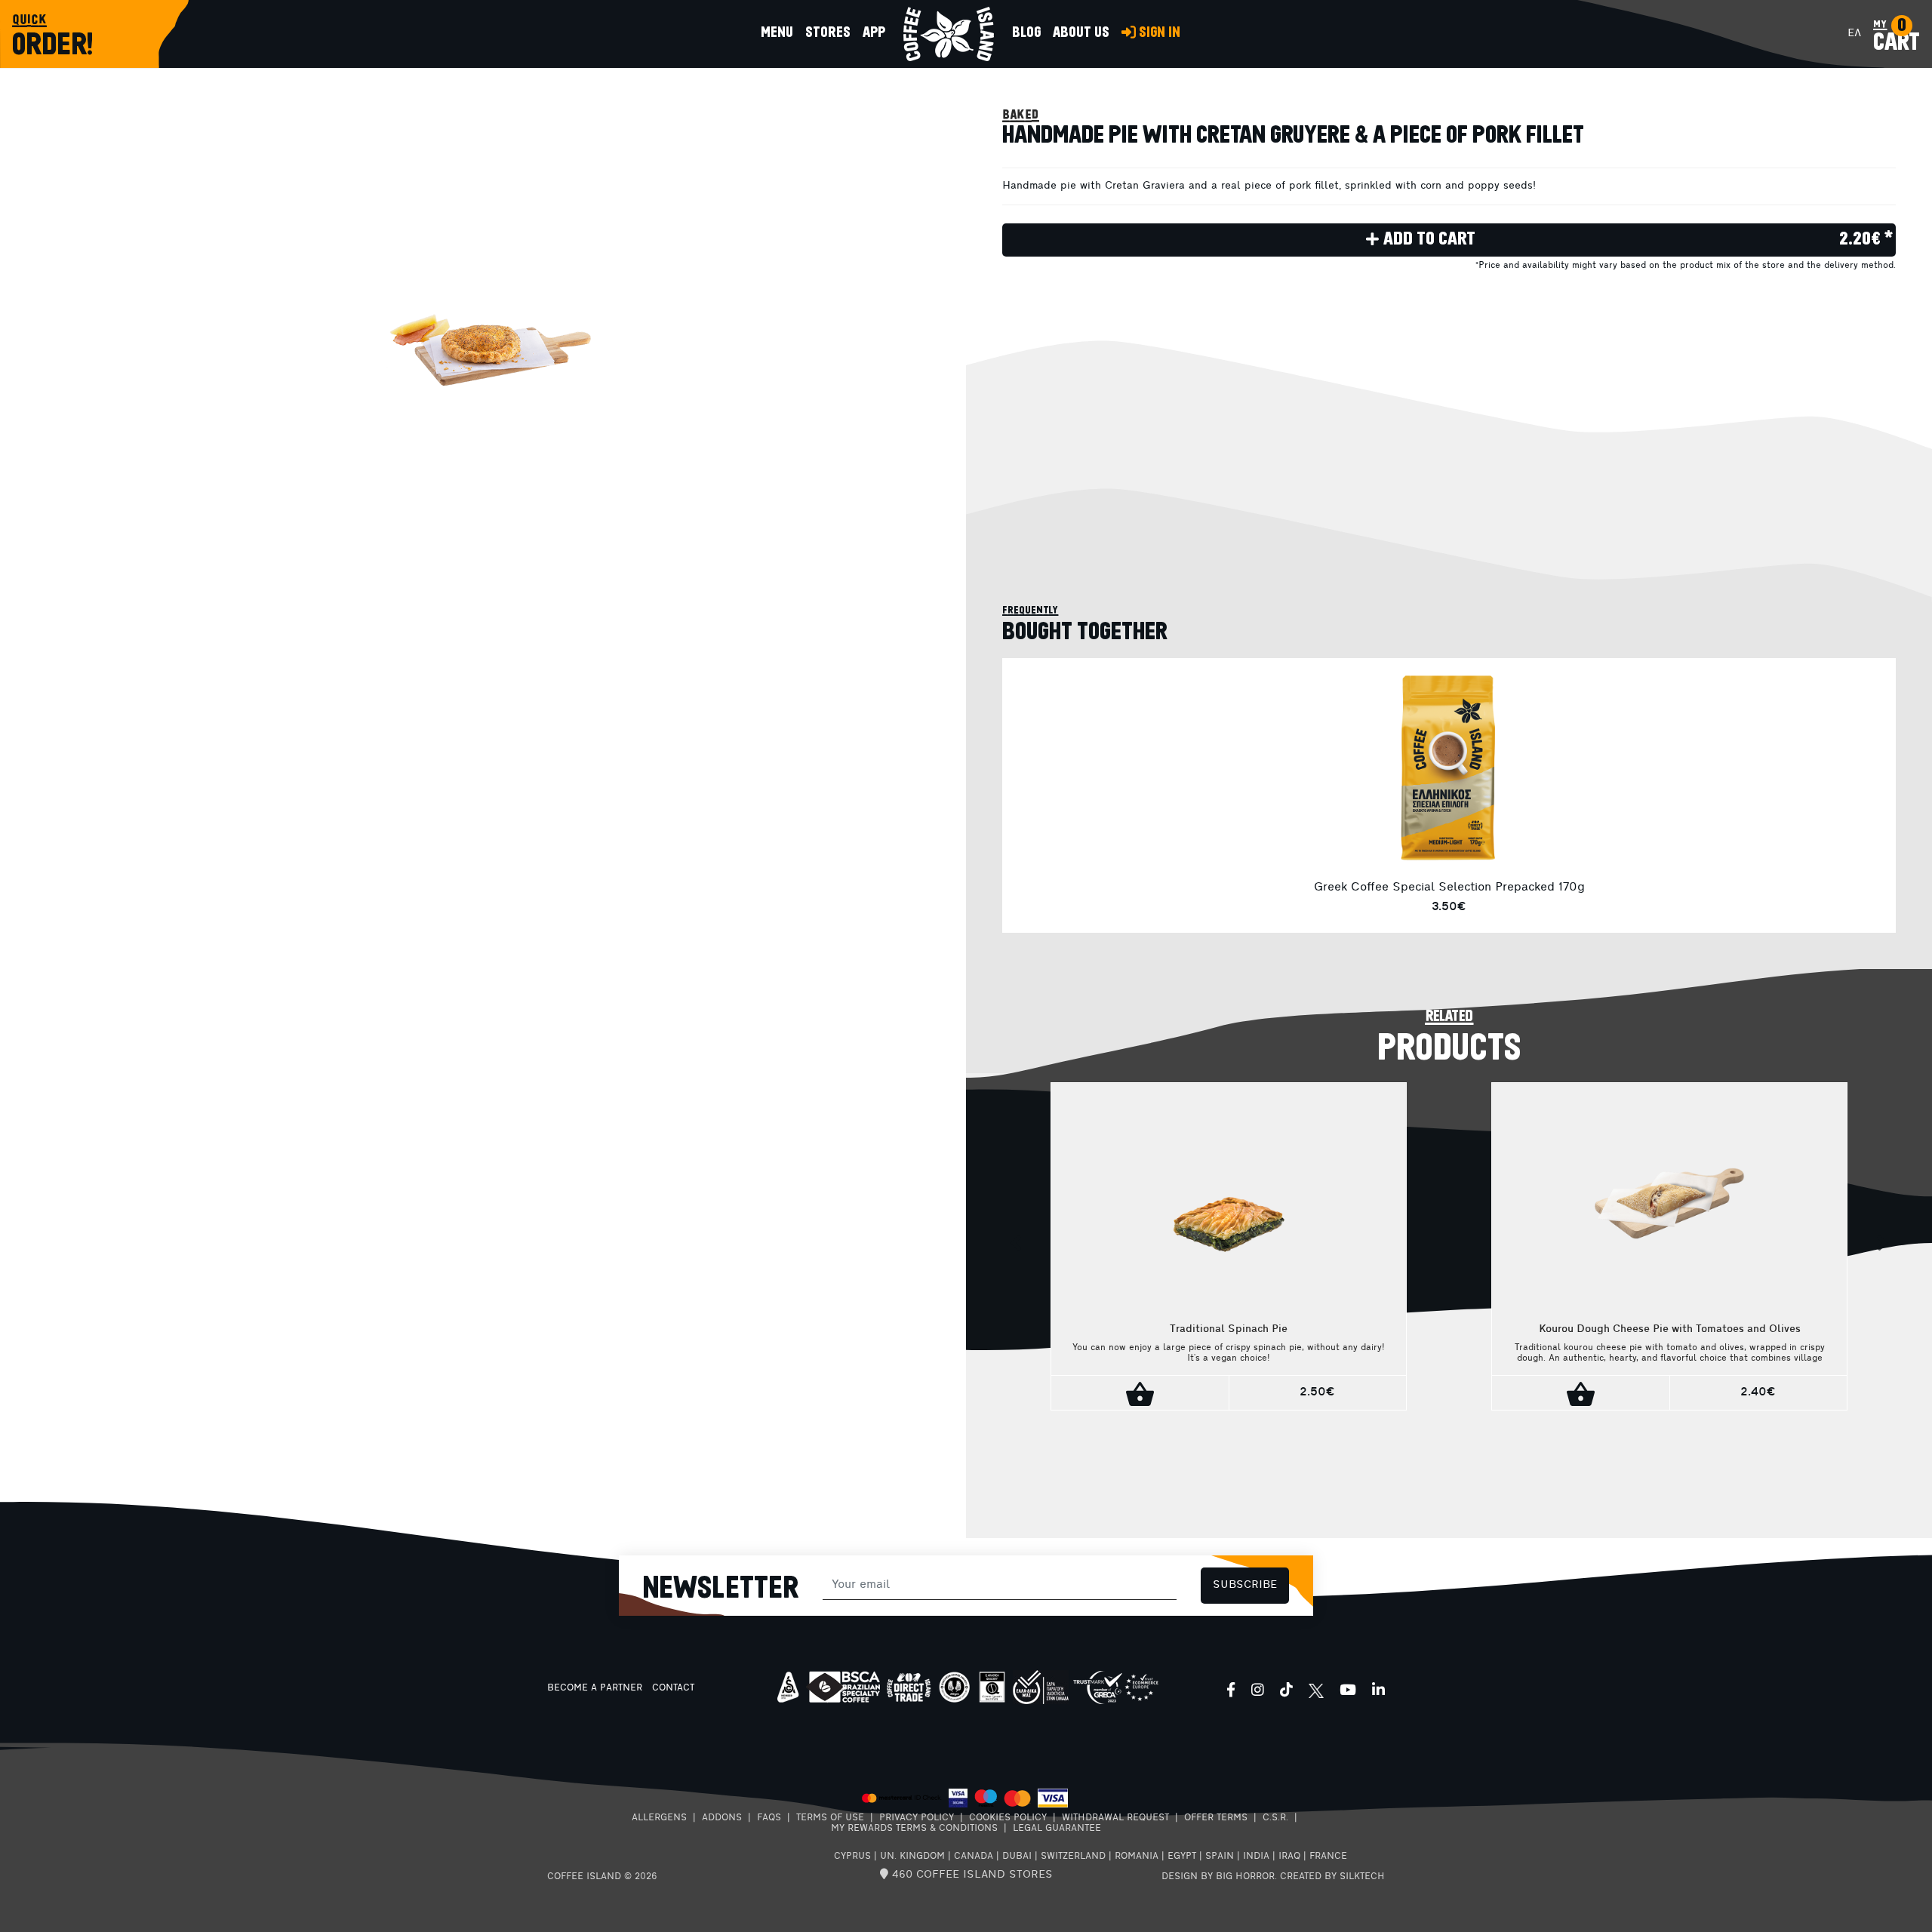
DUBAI (1017, 1857)
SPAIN (1220, 1857)
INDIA (1256, 1857)
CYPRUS (852, 1857)
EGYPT (1182, 1857)
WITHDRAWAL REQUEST (1115, 1818)
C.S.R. (1275, 1818)
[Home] (949, 34)
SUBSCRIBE (1245, 1585)
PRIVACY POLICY (917, 1818)
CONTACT (673, 1688)
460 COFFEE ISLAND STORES (971, 1875)
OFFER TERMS (1216, 1818)
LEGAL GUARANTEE (1057, 1829)
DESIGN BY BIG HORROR (1218, 1877)
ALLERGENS (659, 1818)
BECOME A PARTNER (595, 1688)
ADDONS (722, 1818)
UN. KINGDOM (912, 1857)
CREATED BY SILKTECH (1332, 1877)
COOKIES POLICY (1008, 1818)
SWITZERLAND (1073, 1857)
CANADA (974, 1857)
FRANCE (1328, 1857)
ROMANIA (1137, 1857)
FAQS (769, 1818)
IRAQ (1289, 1857)
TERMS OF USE (830, 1818)
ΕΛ (1854, 34)
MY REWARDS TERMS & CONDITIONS (914, 1829)
